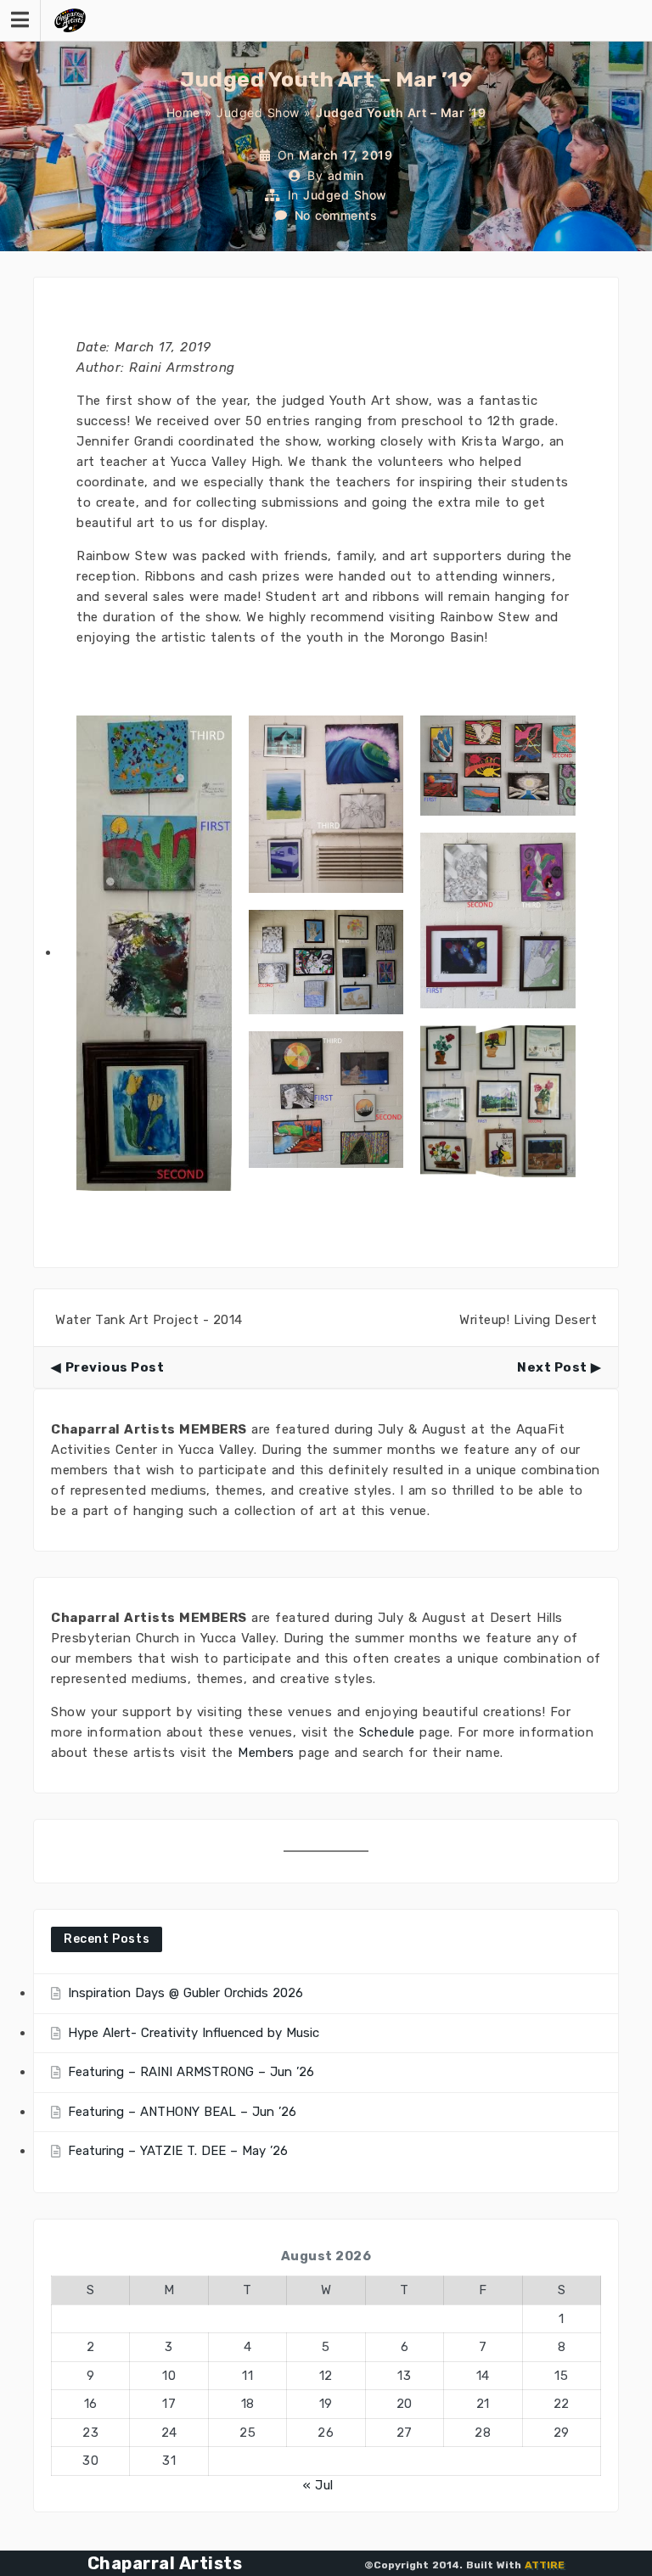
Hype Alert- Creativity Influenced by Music (194, 2033)
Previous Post (115, 1367)
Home (183, 112)
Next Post (552, 1367)
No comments (336, 215)
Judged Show (258, 112)
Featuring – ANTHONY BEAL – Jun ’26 (182, 2112)
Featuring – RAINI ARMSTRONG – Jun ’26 (191, 2072)
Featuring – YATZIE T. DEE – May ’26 (178, 2151)
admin (346, 175)
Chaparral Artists (165, 2563)
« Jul (318, 2485)
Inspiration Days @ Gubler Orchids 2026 (185, 1993)
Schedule (387, 1732)
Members (266, 1753)
